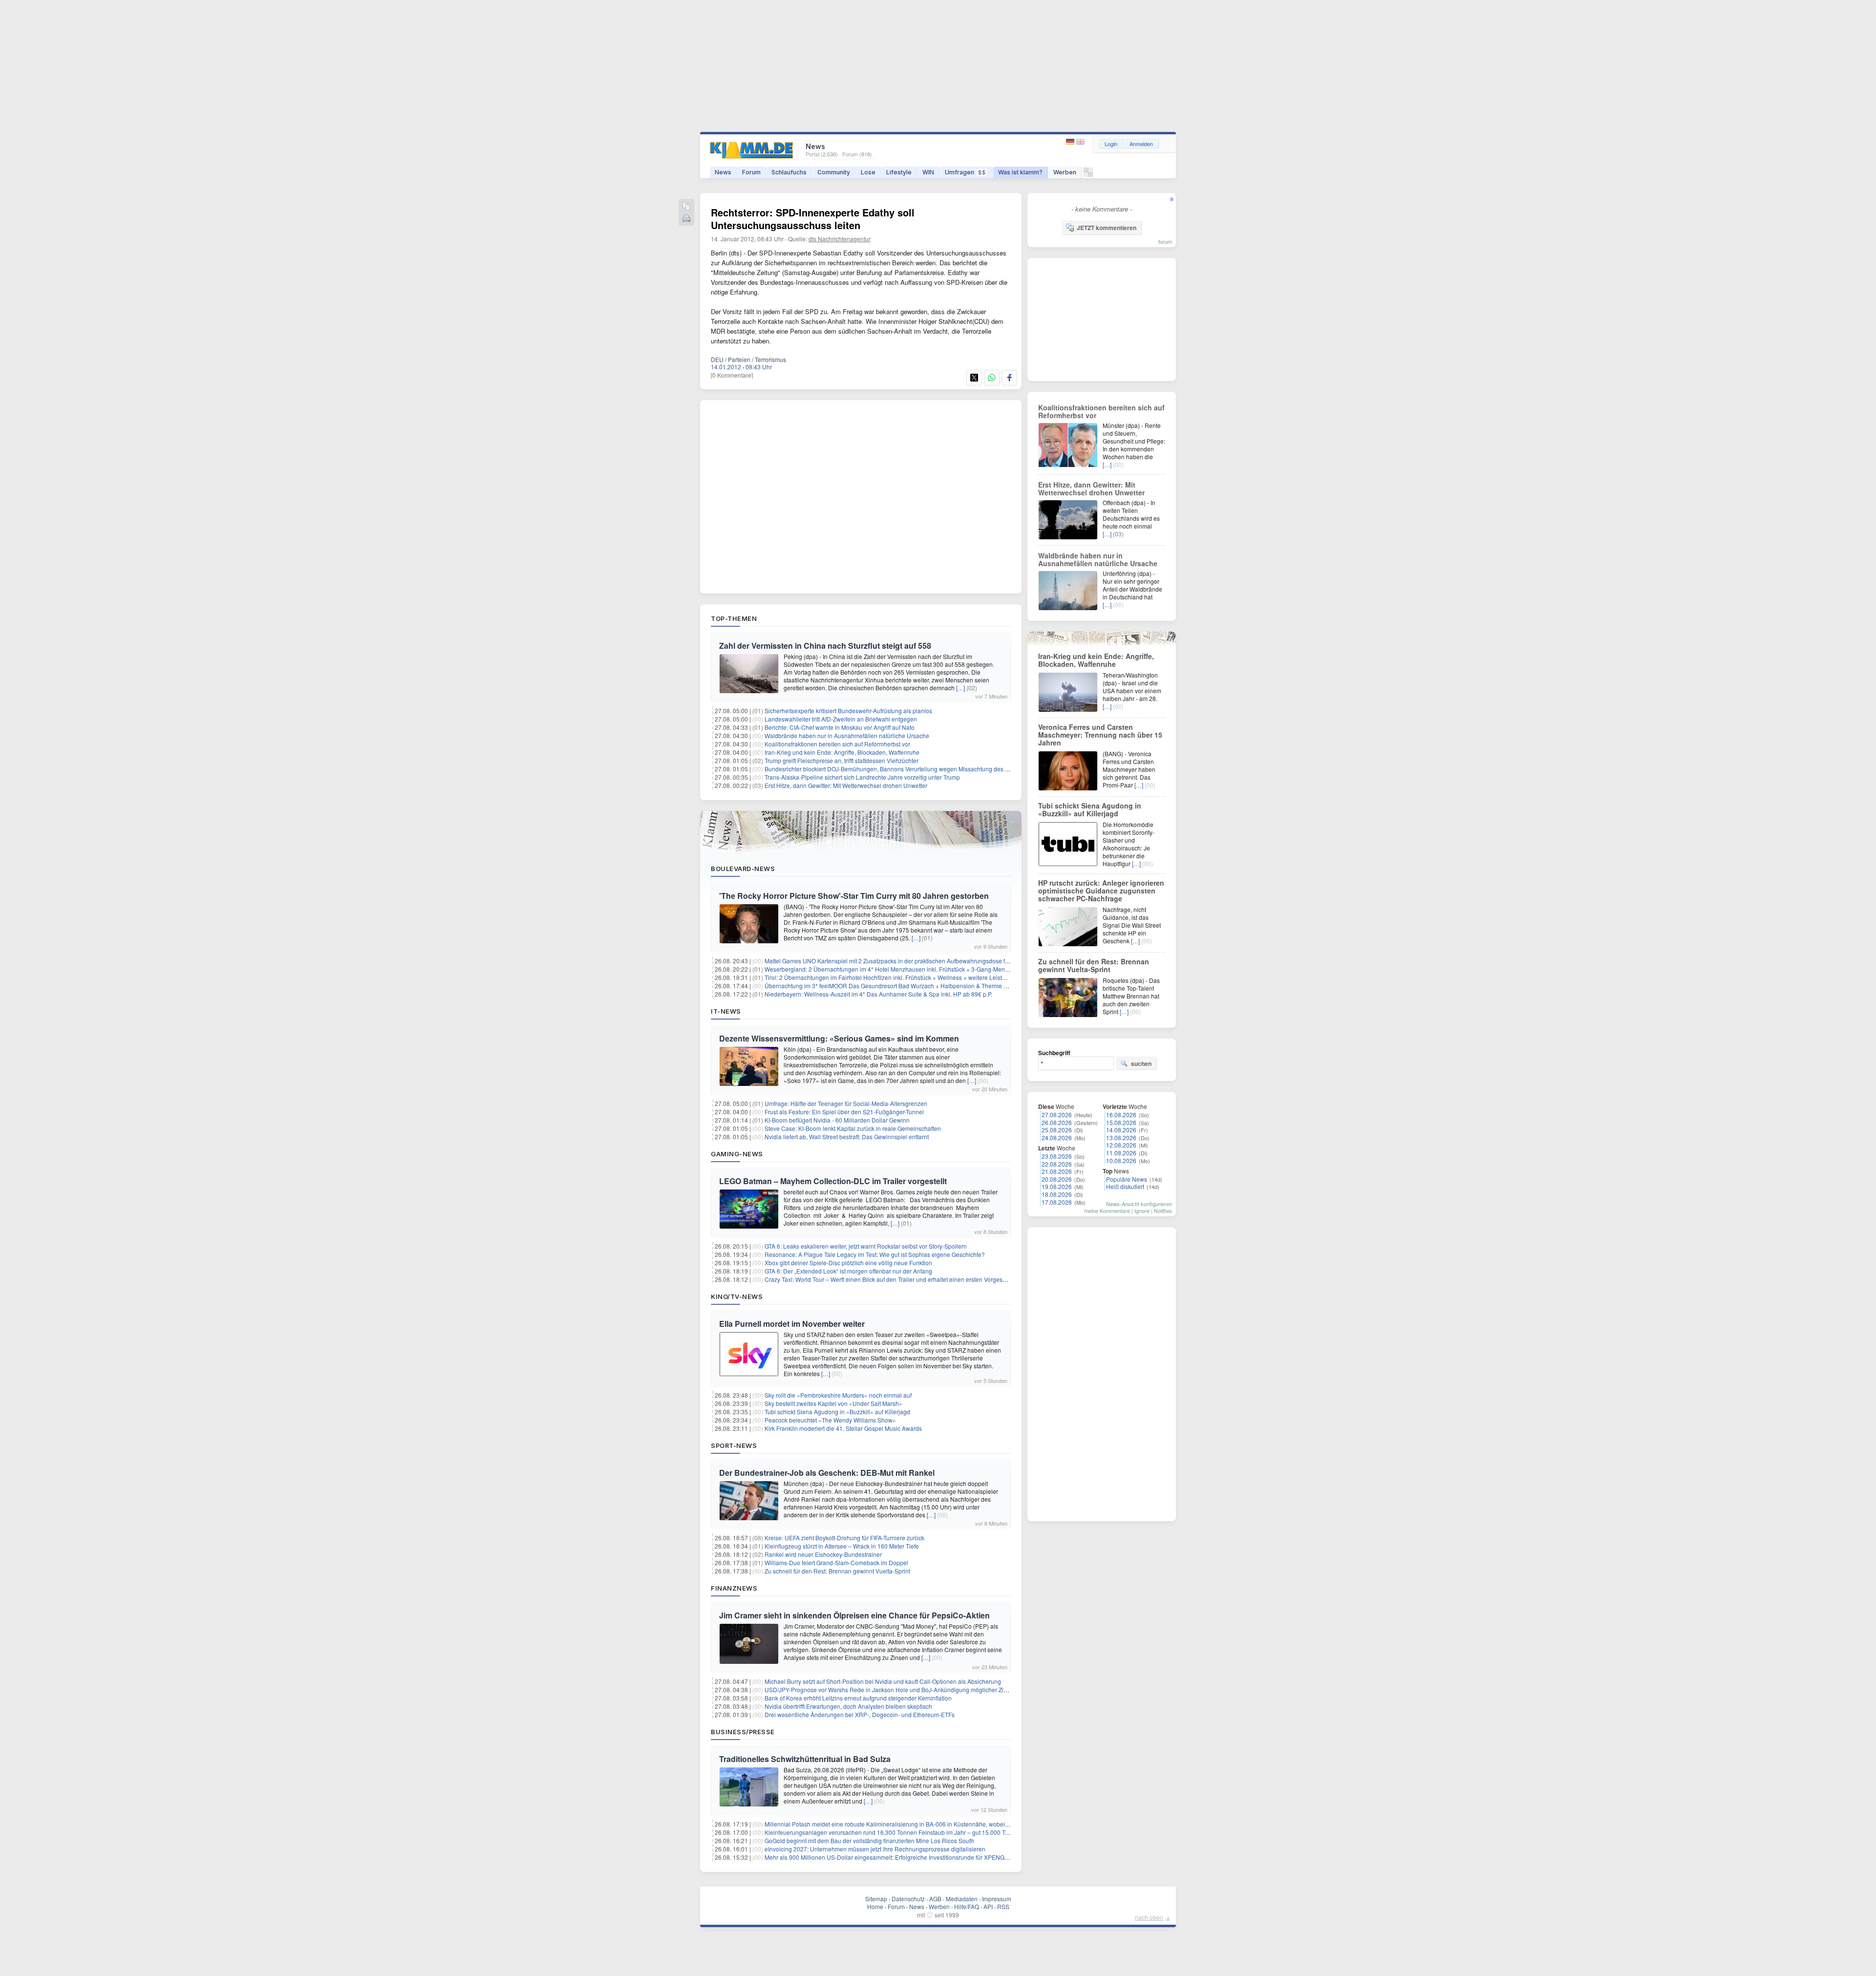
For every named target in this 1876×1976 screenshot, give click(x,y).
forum (1165, 241)
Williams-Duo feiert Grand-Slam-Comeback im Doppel (836, 1562)
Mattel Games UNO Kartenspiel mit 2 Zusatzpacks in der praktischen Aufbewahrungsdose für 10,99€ (897, 961)
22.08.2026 (1057, 1164)
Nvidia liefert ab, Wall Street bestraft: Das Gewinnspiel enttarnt (847, 1137)
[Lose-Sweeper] (1088, 175)
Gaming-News (737, 1154)
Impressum (997, 1899)
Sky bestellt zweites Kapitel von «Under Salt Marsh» (833, 1403)
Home (875, 1906)
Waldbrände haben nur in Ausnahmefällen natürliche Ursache (847, 735)
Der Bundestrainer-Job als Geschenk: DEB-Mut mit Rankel (827, 1473)
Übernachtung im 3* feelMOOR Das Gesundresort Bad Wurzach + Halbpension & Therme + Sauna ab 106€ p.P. (912, 986)
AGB (935, 1899)
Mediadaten (962, 1899)
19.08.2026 (1057, 1186)
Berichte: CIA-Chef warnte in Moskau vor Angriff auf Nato (840, 727)
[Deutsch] (1071, 142)
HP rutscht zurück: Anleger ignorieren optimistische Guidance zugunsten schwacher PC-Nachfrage (1101, 891)
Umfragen (965, 172)
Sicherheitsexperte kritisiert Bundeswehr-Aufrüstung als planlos (848, 711)
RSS (1003, 1906)
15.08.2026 (1121, 1122)
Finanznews (734, 1588)
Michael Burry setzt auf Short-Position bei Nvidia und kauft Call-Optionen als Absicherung (883, 1681)
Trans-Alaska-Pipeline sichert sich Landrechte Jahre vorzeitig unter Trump (862, 777)
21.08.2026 (1057, 1171)
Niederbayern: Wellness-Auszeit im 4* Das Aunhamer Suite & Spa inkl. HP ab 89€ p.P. (878, 994)
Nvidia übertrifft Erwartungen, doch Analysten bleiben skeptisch (848, 1706)
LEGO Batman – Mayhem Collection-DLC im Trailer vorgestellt (833, 1181)
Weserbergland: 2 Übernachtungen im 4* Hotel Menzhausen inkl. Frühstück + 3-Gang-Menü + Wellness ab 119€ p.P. (919, 969)
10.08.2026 (1121, 1160)
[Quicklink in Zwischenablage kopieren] (686, 207)
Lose (868, 172)
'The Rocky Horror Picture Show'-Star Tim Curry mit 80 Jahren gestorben (854, 896)
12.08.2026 (1121, 1145)
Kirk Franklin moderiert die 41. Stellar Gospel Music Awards (843, 1428)
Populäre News (1127, 1179)
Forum (751, 172)
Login (1111, 144)
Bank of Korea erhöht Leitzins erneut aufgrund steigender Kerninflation (858, 1698)
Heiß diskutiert (1125, 1186)
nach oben (1149, 1917)
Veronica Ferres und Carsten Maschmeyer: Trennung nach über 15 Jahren (1100, 735)
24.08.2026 (1057, 1137)
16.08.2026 (1121, 1115)
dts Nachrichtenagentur (840, 239)
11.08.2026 (1121, 1153)
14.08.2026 (1121, 1130)
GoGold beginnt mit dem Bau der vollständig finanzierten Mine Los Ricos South (869, 1840)
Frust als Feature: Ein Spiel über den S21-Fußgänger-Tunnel (844, 1112)
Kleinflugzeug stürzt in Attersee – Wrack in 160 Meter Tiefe (842, 1546)
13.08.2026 (1121, 1137)
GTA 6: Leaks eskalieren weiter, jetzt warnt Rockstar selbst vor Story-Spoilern (866, 1246)
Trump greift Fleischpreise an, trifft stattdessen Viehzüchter (842, 760)
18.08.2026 (1057, 1194)
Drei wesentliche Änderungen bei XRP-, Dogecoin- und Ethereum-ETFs (860, 1714)
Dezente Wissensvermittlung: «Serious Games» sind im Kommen (839, 1038)
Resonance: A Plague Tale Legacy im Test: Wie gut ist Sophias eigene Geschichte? (875, 1254)
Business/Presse (743, 1732)
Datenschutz (908, 1899)
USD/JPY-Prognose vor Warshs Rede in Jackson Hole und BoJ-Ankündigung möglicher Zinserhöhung (900, 1689)
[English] (1080, 142)
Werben (1065, 172)
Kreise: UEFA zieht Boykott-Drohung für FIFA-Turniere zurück (844, 1538)
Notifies (1163, 1211)
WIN (928, 172)
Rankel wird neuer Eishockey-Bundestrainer (823, 1554)
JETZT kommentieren (1107, 228)
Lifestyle (899, 172)
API (988, 1906)
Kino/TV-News (737, 1296)
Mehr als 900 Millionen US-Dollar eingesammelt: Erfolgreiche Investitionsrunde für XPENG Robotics (897, 1857)
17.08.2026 (1057, 1202)
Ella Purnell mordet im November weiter (792, 1324)
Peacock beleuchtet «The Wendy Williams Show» (830, 1420)
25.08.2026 (1057, 1130)
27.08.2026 (1057, 1115)
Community (834, 172)
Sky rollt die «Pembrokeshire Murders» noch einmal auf (838, 1395)
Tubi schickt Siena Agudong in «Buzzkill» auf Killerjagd (837, 1412)
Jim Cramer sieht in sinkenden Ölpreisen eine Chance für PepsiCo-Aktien (854, 1615)
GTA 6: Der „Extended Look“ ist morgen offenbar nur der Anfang (848, 1271)
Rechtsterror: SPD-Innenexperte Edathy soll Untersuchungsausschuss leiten (813, 219)
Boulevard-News (743, 869)
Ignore (1142, 1211)
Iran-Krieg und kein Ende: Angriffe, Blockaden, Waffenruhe (842, 752)
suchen (1141, 1063)
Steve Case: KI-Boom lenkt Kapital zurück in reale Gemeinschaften (853, 1128)
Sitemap (876, 1899)
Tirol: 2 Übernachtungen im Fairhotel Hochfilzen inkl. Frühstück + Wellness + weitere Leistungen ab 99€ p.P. (907, 977)
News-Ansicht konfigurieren (1139, 1204)
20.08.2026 (1057, 1179)
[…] (960, 688)
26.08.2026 (1057, 1122)
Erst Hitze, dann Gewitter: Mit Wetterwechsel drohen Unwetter (846, 785)
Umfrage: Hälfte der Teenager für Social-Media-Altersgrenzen (846, 1103)
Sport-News (734, 1445)
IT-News (726, 1011)
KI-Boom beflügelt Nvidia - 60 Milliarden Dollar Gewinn (837, 1120)
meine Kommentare (1107, 1211)
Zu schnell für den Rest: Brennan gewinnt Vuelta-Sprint (837, 1571)
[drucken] (686, 219)
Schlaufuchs (789, 172)
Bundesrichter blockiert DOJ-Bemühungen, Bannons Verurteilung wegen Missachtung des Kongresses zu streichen (917, 769)
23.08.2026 (1057, 1156)
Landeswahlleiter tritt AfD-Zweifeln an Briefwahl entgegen (841, 719)
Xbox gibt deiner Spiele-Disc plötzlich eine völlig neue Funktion (848, 1263)
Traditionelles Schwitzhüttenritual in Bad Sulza (805, 1759)
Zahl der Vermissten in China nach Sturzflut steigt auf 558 (825, 646)
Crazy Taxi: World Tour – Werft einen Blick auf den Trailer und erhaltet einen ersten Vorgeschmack (894, 1279)
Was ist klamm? (1020, 172)
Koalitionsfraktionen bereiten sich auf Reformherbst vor (837, 744)
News (723, 172)
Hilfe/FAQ (967, 1906)
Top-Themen (734, 618)
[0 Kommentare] (732, 375)
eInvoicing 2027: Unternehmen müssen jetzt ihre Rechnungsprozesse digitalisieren (875, 1849)
